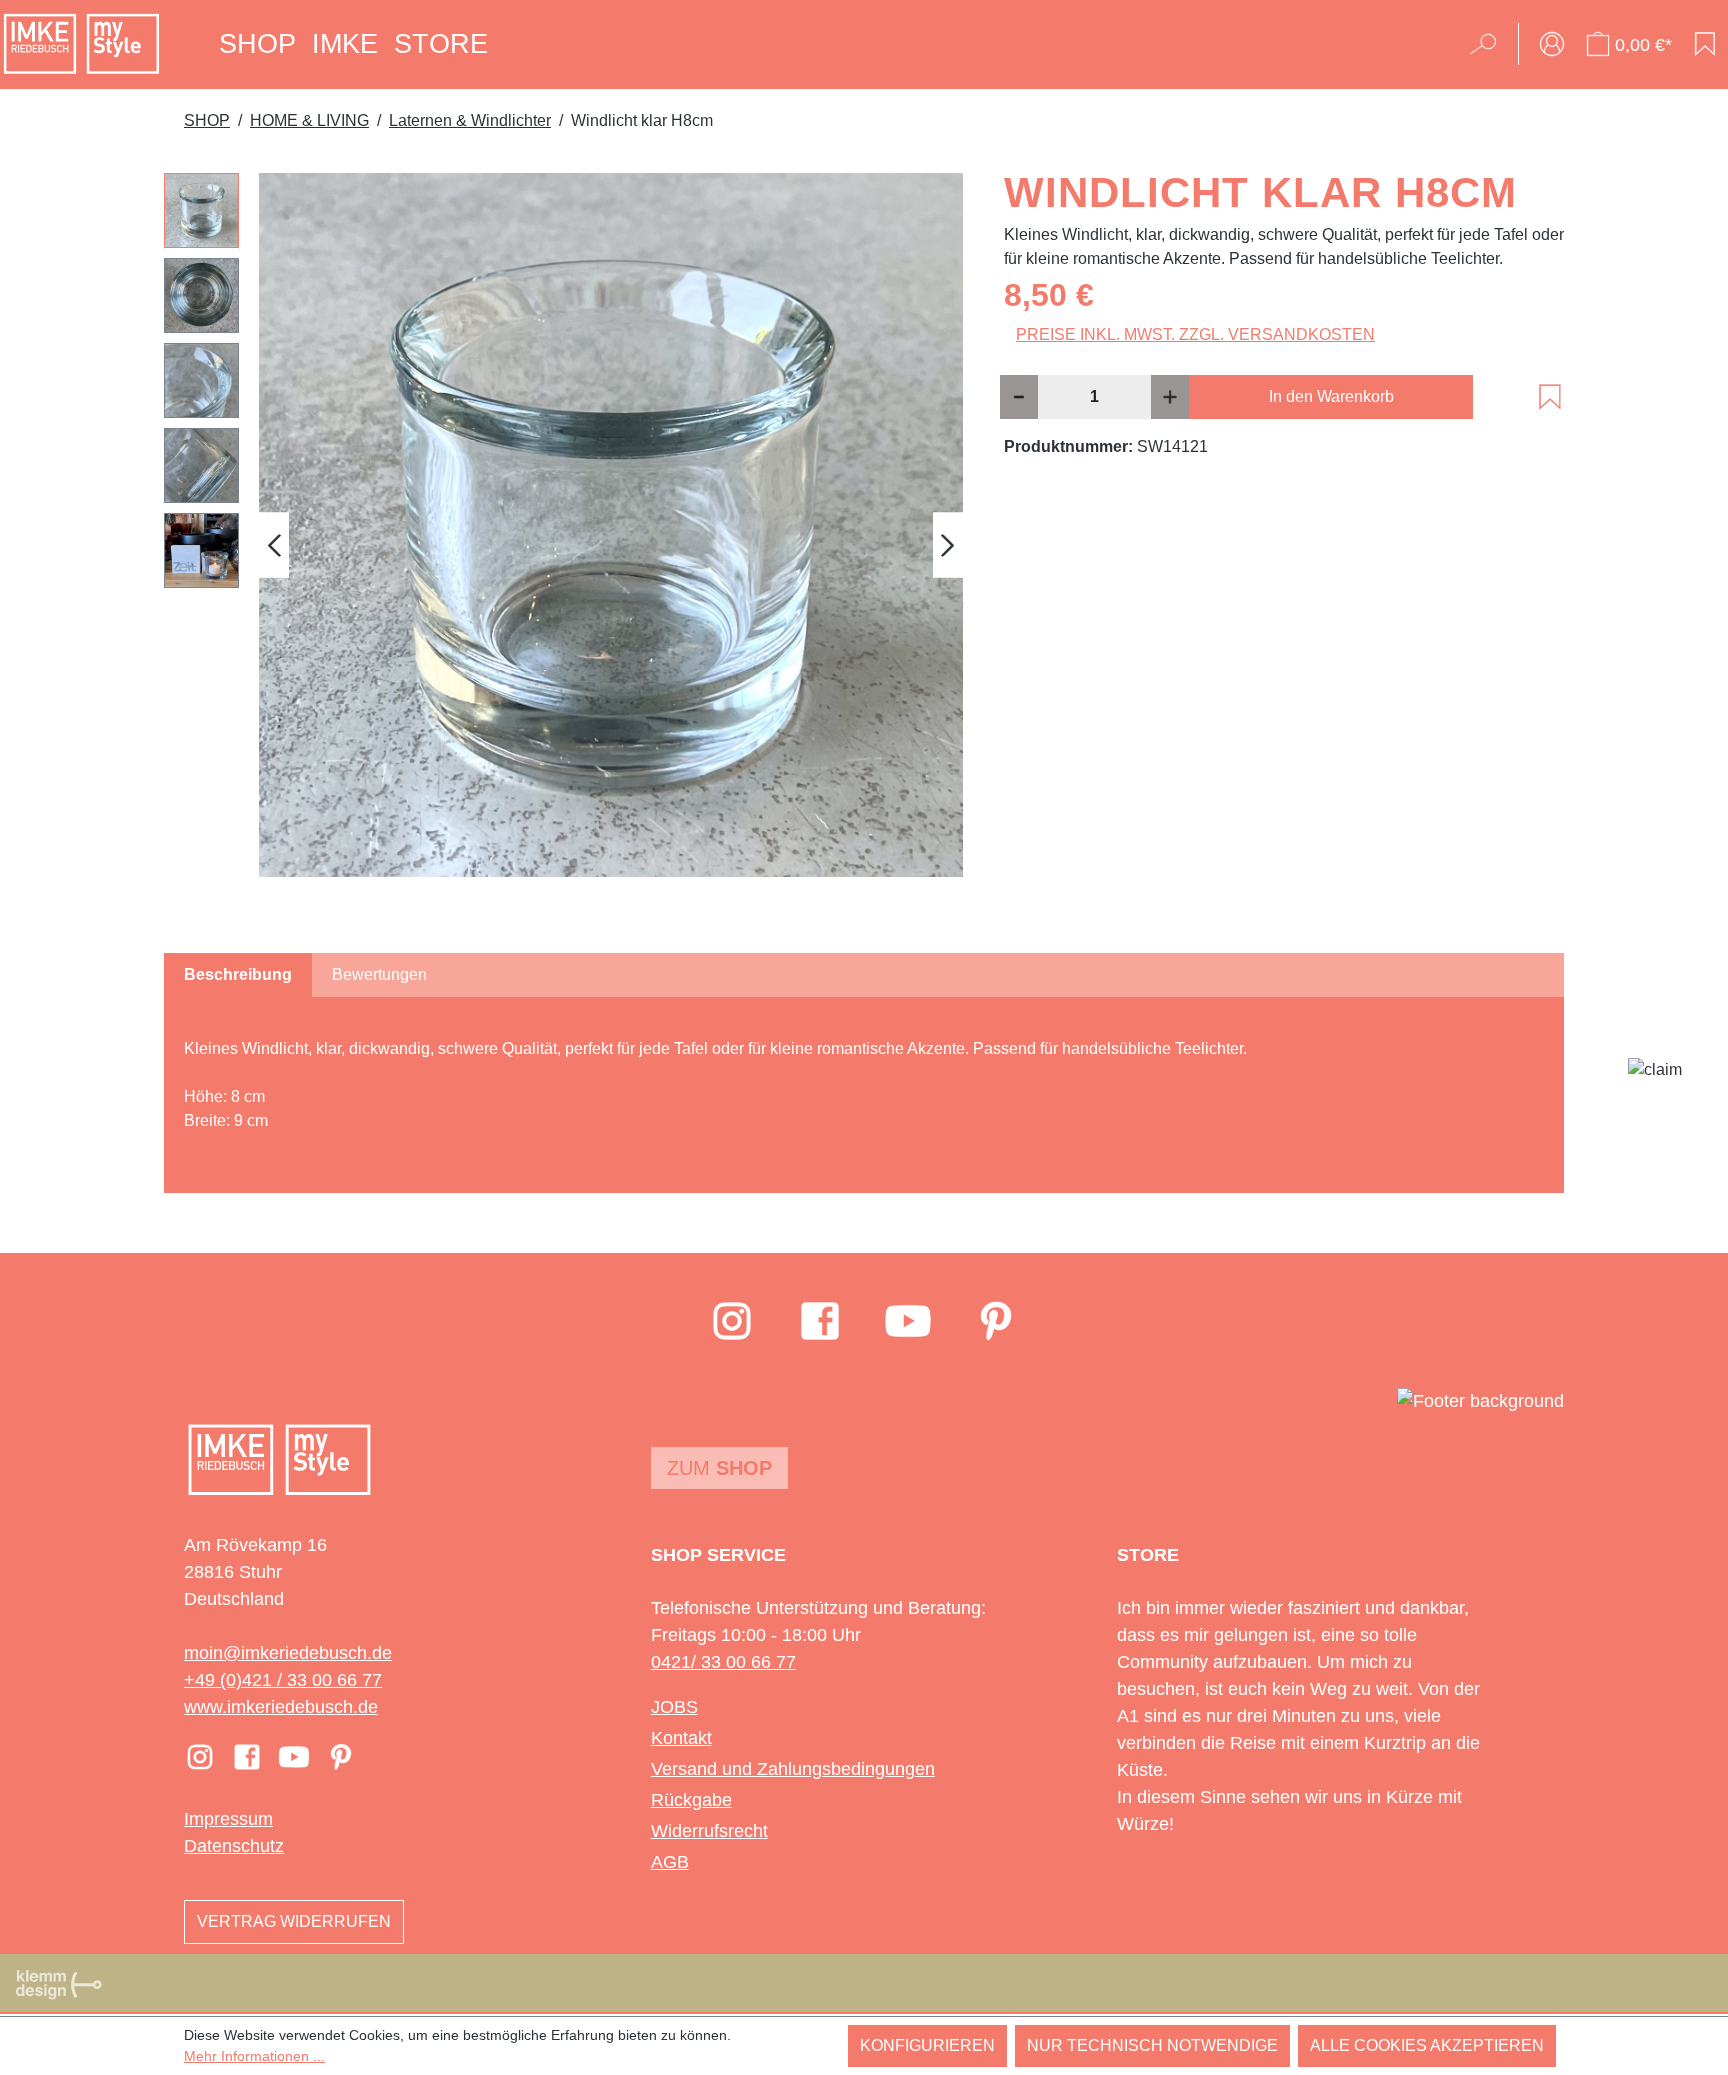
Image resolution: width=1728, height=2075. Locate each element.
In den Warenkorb (1331, 396)
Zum (719, 1468)
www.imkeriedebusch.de (281, 1707)
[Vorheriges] (274, 544)
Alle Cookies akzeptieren (1427, 2045)
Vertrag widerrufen (294, 1921)
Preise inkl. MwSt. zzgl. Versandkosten (1195, 334)
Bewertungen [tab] (379, 974)
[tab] (238, 975)
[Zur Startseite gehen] (81, 44)
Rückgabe (691, 1800)
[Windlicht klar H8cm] (611, 525)
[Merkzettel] (1705, 44)
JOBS (674, 1707)
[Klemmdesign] (59, 1984)
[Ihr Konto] (1552, 44)
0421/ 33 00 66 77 (723, 1662)
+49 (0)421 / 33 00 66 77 (283, 1680)
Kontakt (681, 1738)
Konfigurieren (927, 2045)
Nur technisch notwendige (1152, 2045)
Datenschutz (234, 1846)
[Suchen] (1489, 44)
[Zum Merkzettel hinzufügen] (1550, 397)
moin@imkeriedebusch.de (288, 1653)
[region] (564, 545)
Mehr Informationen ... (254, 2056)
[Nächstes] (948, 544)
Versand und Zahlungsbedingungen (793, 1769)
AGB (670, 1862)
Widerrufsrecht (709, 1831)
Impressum (228, 1819)
